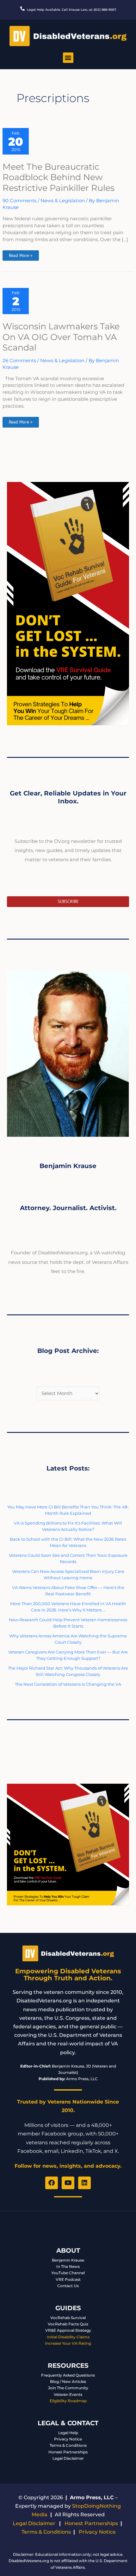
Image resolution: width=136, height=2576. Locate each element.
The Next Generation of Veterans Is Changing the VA (68, 1684)
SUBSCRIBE (68, 901)
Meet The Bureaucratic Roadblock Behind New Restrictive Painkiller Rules (59, 177)
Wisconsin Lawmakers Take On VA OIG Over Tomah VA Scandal (61, 337)
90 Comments (19, 201)
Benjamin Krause (68, 2260)
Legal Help (68, 2433)
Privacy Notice (68, 2439)
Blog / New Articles (68, 2381)
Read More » (21, 254)
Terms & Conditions (68, 2445)
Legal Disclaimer (68, 2458)
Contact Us (68, 2286)
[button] (68, 58)
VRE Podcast (68, 2279)
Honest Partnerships (68, 2452)
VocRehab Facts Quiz (68, 2324)
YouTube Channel (68, 2273)
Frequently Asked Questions (68, 2375)
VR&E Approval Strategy (68, 2330)
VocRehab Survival (68, 2318)
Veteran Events (68, 2394)
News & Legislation (63, 201)
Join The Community (68, 2388)
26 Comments (19, 361)
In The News (68, 2266)
